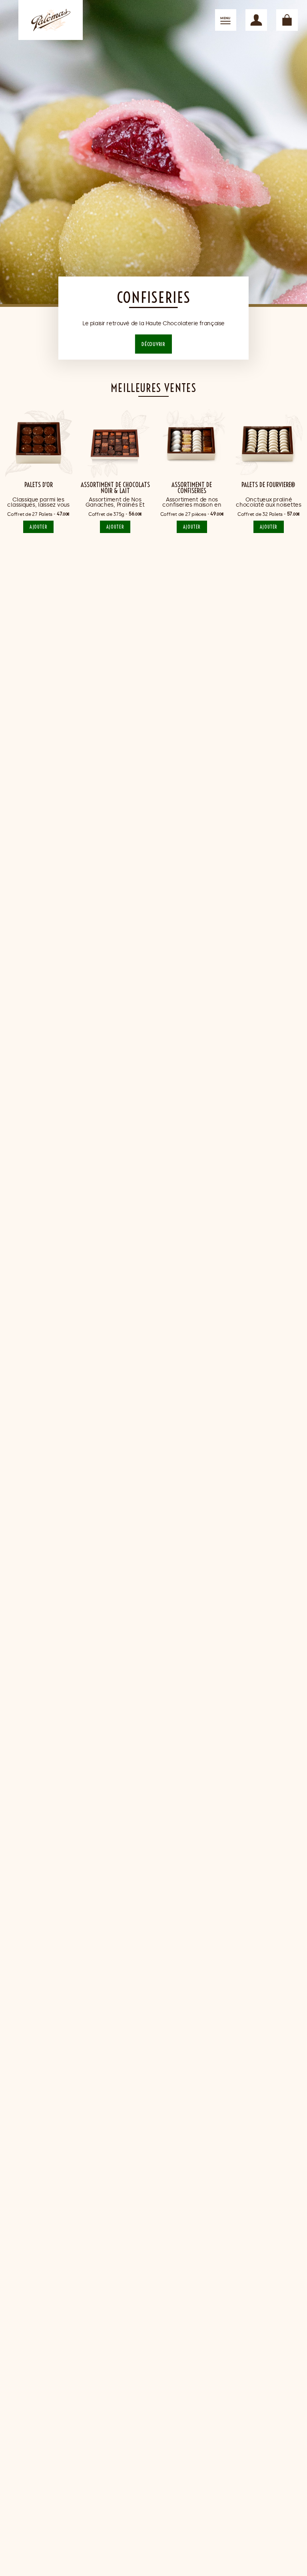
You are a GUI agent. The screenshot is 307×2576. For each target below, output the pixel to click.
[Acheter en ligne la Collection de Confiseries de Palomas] (153, 153)
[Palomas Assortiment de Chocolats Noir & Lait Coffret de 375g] (115, 443)
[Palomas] (51, 20)
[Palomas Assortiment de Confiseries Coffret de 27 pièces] (192, 443)
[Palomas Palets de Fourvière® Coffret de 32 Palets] (269, 443)
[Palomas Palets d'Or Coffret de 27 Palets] (39, 443)
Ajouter (38, 527)
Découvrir (153, 344)
